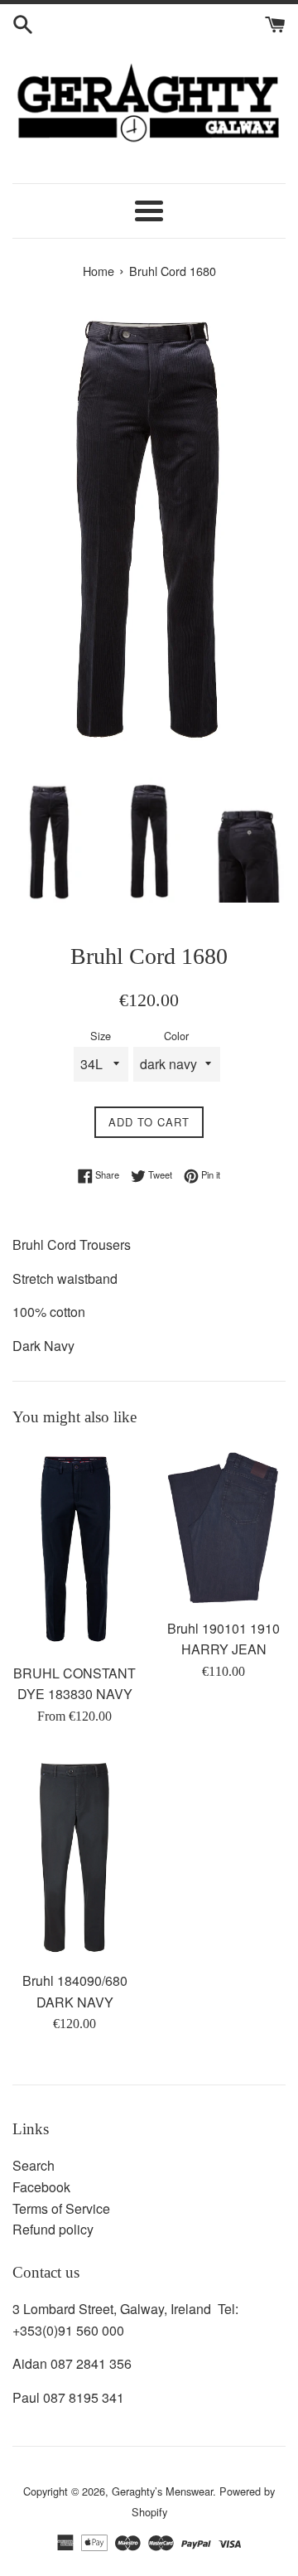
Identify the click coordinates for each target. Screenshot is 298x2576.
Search (34, 2165)
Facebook (41, 2187)
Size (101, 1036)
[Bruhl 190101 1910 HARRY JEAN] (223, 1527)
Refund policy (53, 2229)
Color (176, 1036)
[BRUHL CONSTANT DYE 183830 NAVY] (74, 1549)
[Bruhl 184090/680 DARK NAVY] (74, 1857)
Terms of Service (61, 2208)
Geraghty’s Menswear (162, 2491)
